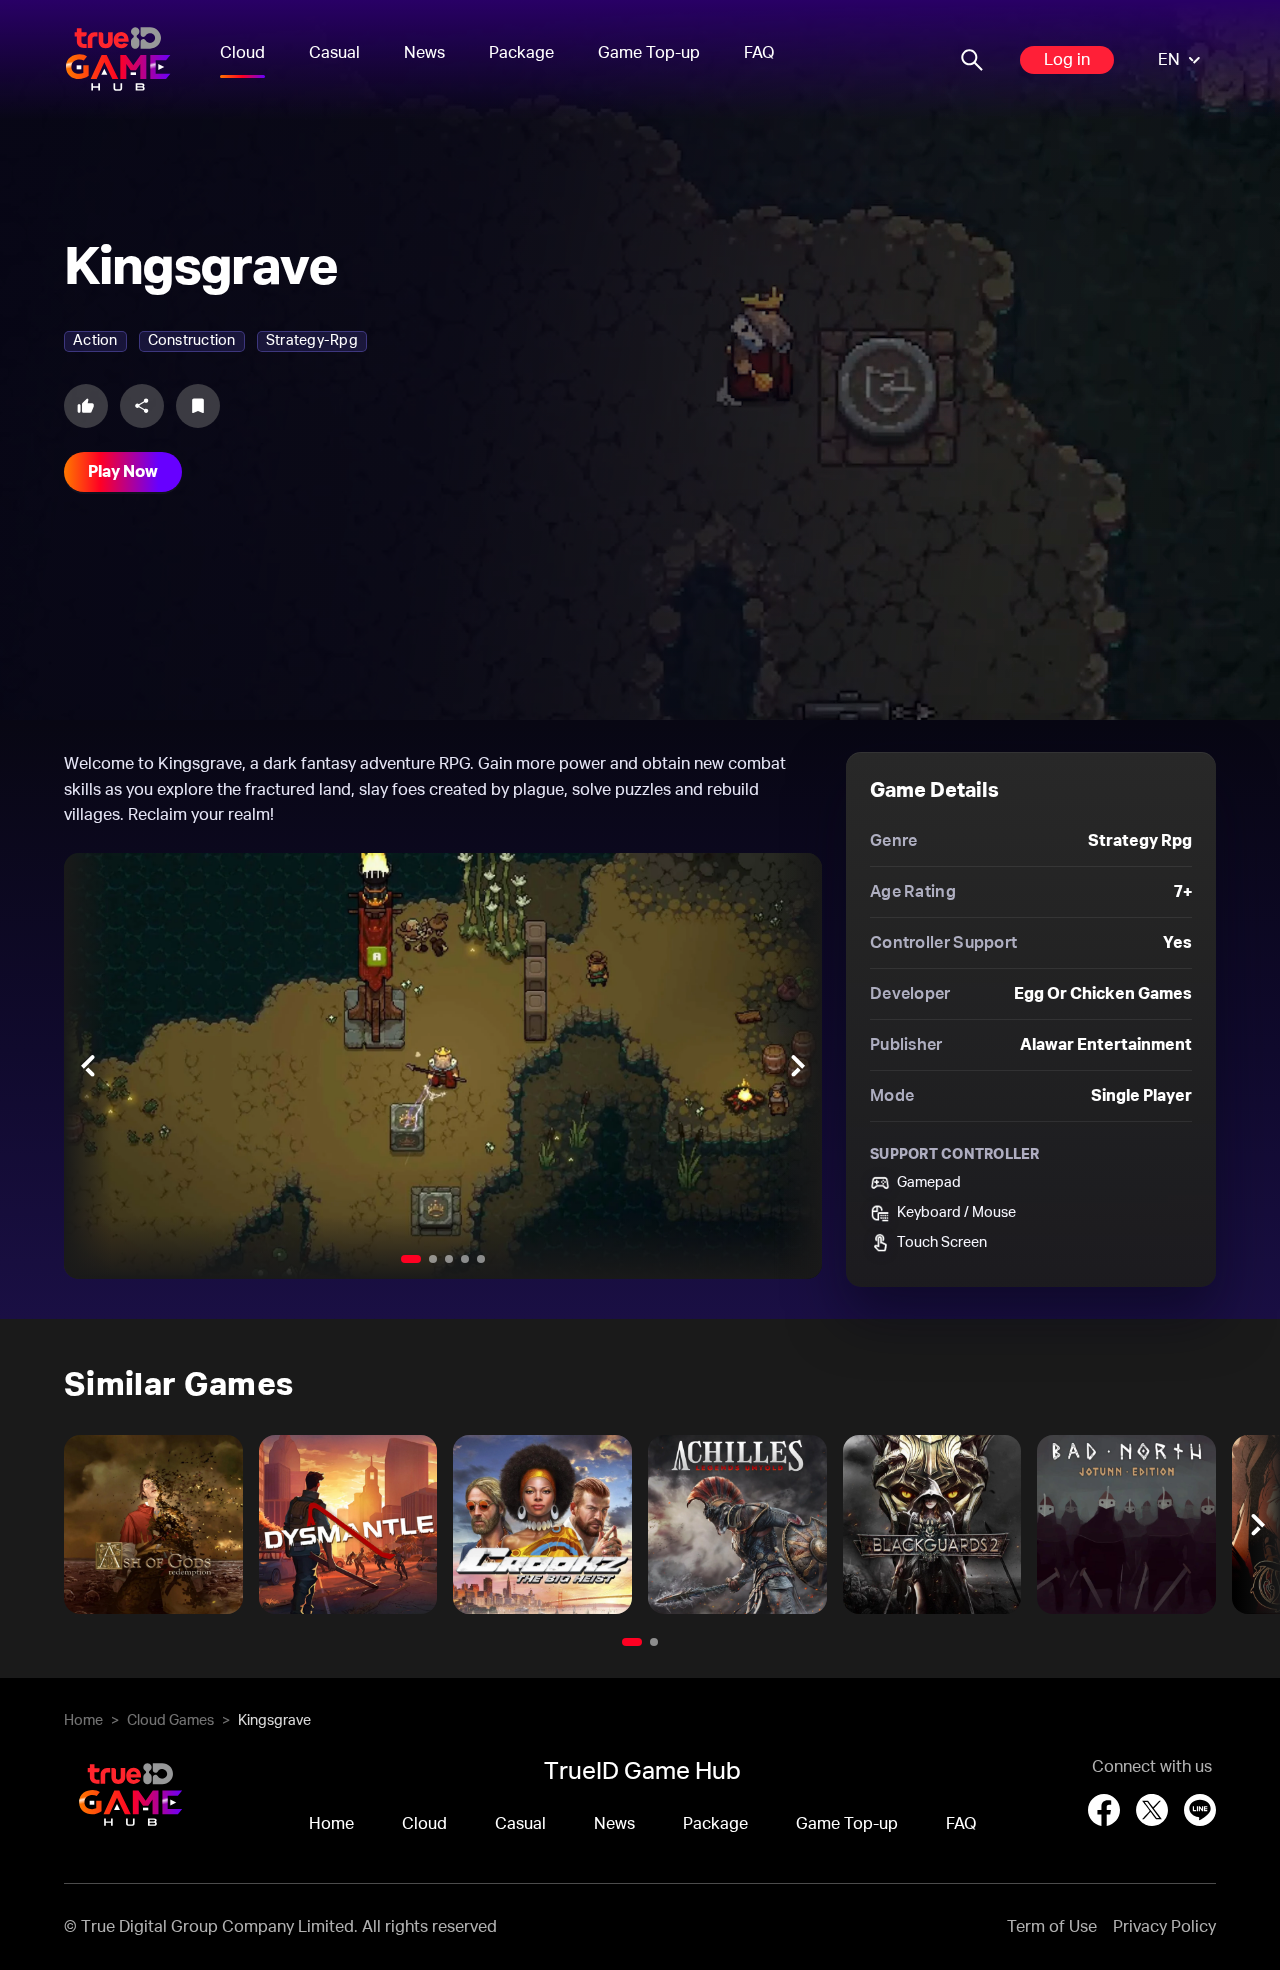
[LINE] (1200, 1810)
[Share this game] (142, 406)
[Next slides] (798, 1066)
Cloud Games (170, 1721)
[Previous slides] (88, 1066)
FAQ (759, 53)
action (95, 341)
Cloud (242, 53)
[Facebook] (1104, 1810)
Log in (1067, 60)
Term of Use (1052, 1927)
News (424, 53)
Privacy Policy (1164, 1927)
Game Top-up (649, 53)
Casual (334, 53)
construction (192, 341)
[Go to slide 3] (449, 1259)
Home (83, 1721)
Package (521, 53)
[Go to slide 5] (481, 1259)
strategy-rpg (312, 341)
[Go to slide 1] (411, 1259)
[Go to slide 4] (465, 1259)
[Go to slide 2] (433, 1259)
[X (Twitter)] (1152, 1810)
